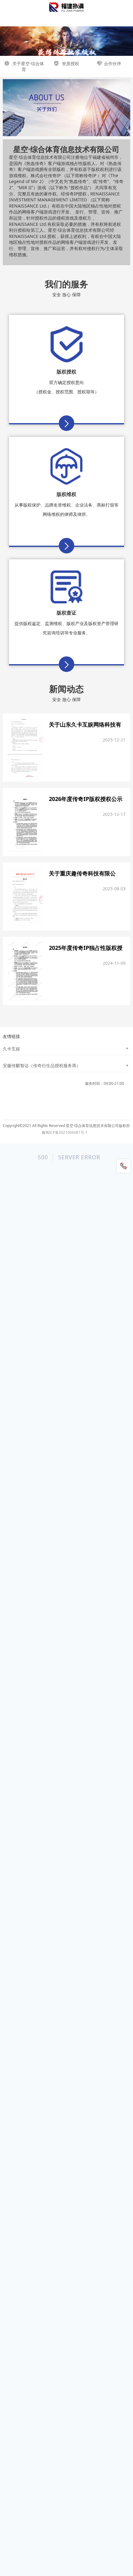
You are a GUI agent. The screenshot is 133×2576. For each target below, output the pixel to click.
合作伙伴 (113, 63)
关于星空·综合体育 (28, 67)
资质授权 (70, 63)
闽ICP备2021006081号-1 (66, 1133)
